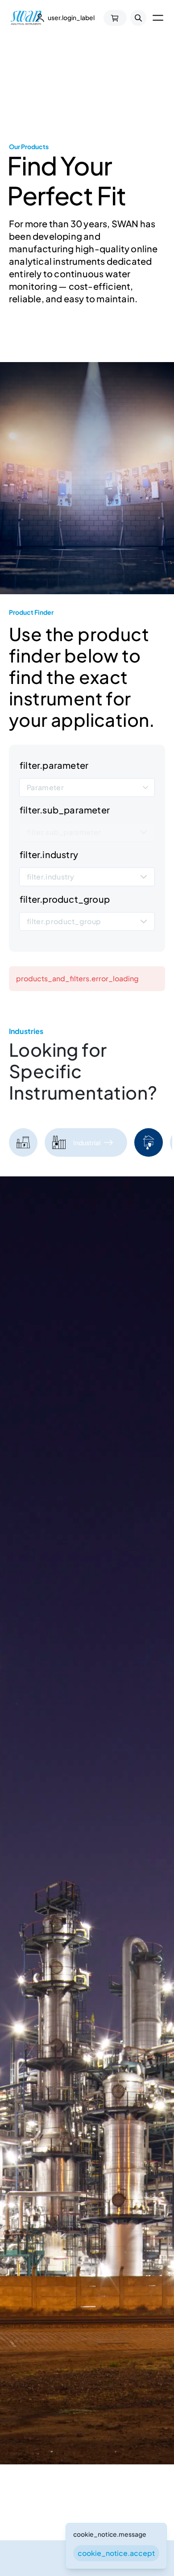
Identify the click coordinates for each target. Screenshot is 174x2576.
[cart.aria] (115, 18)
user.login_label (71, 17)
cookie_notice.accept (116, 2553)
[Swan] (26, 18)
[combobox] (87, 788)
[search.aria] (138, 18)
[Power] (23, 1142)
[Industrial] (59, 1142)
